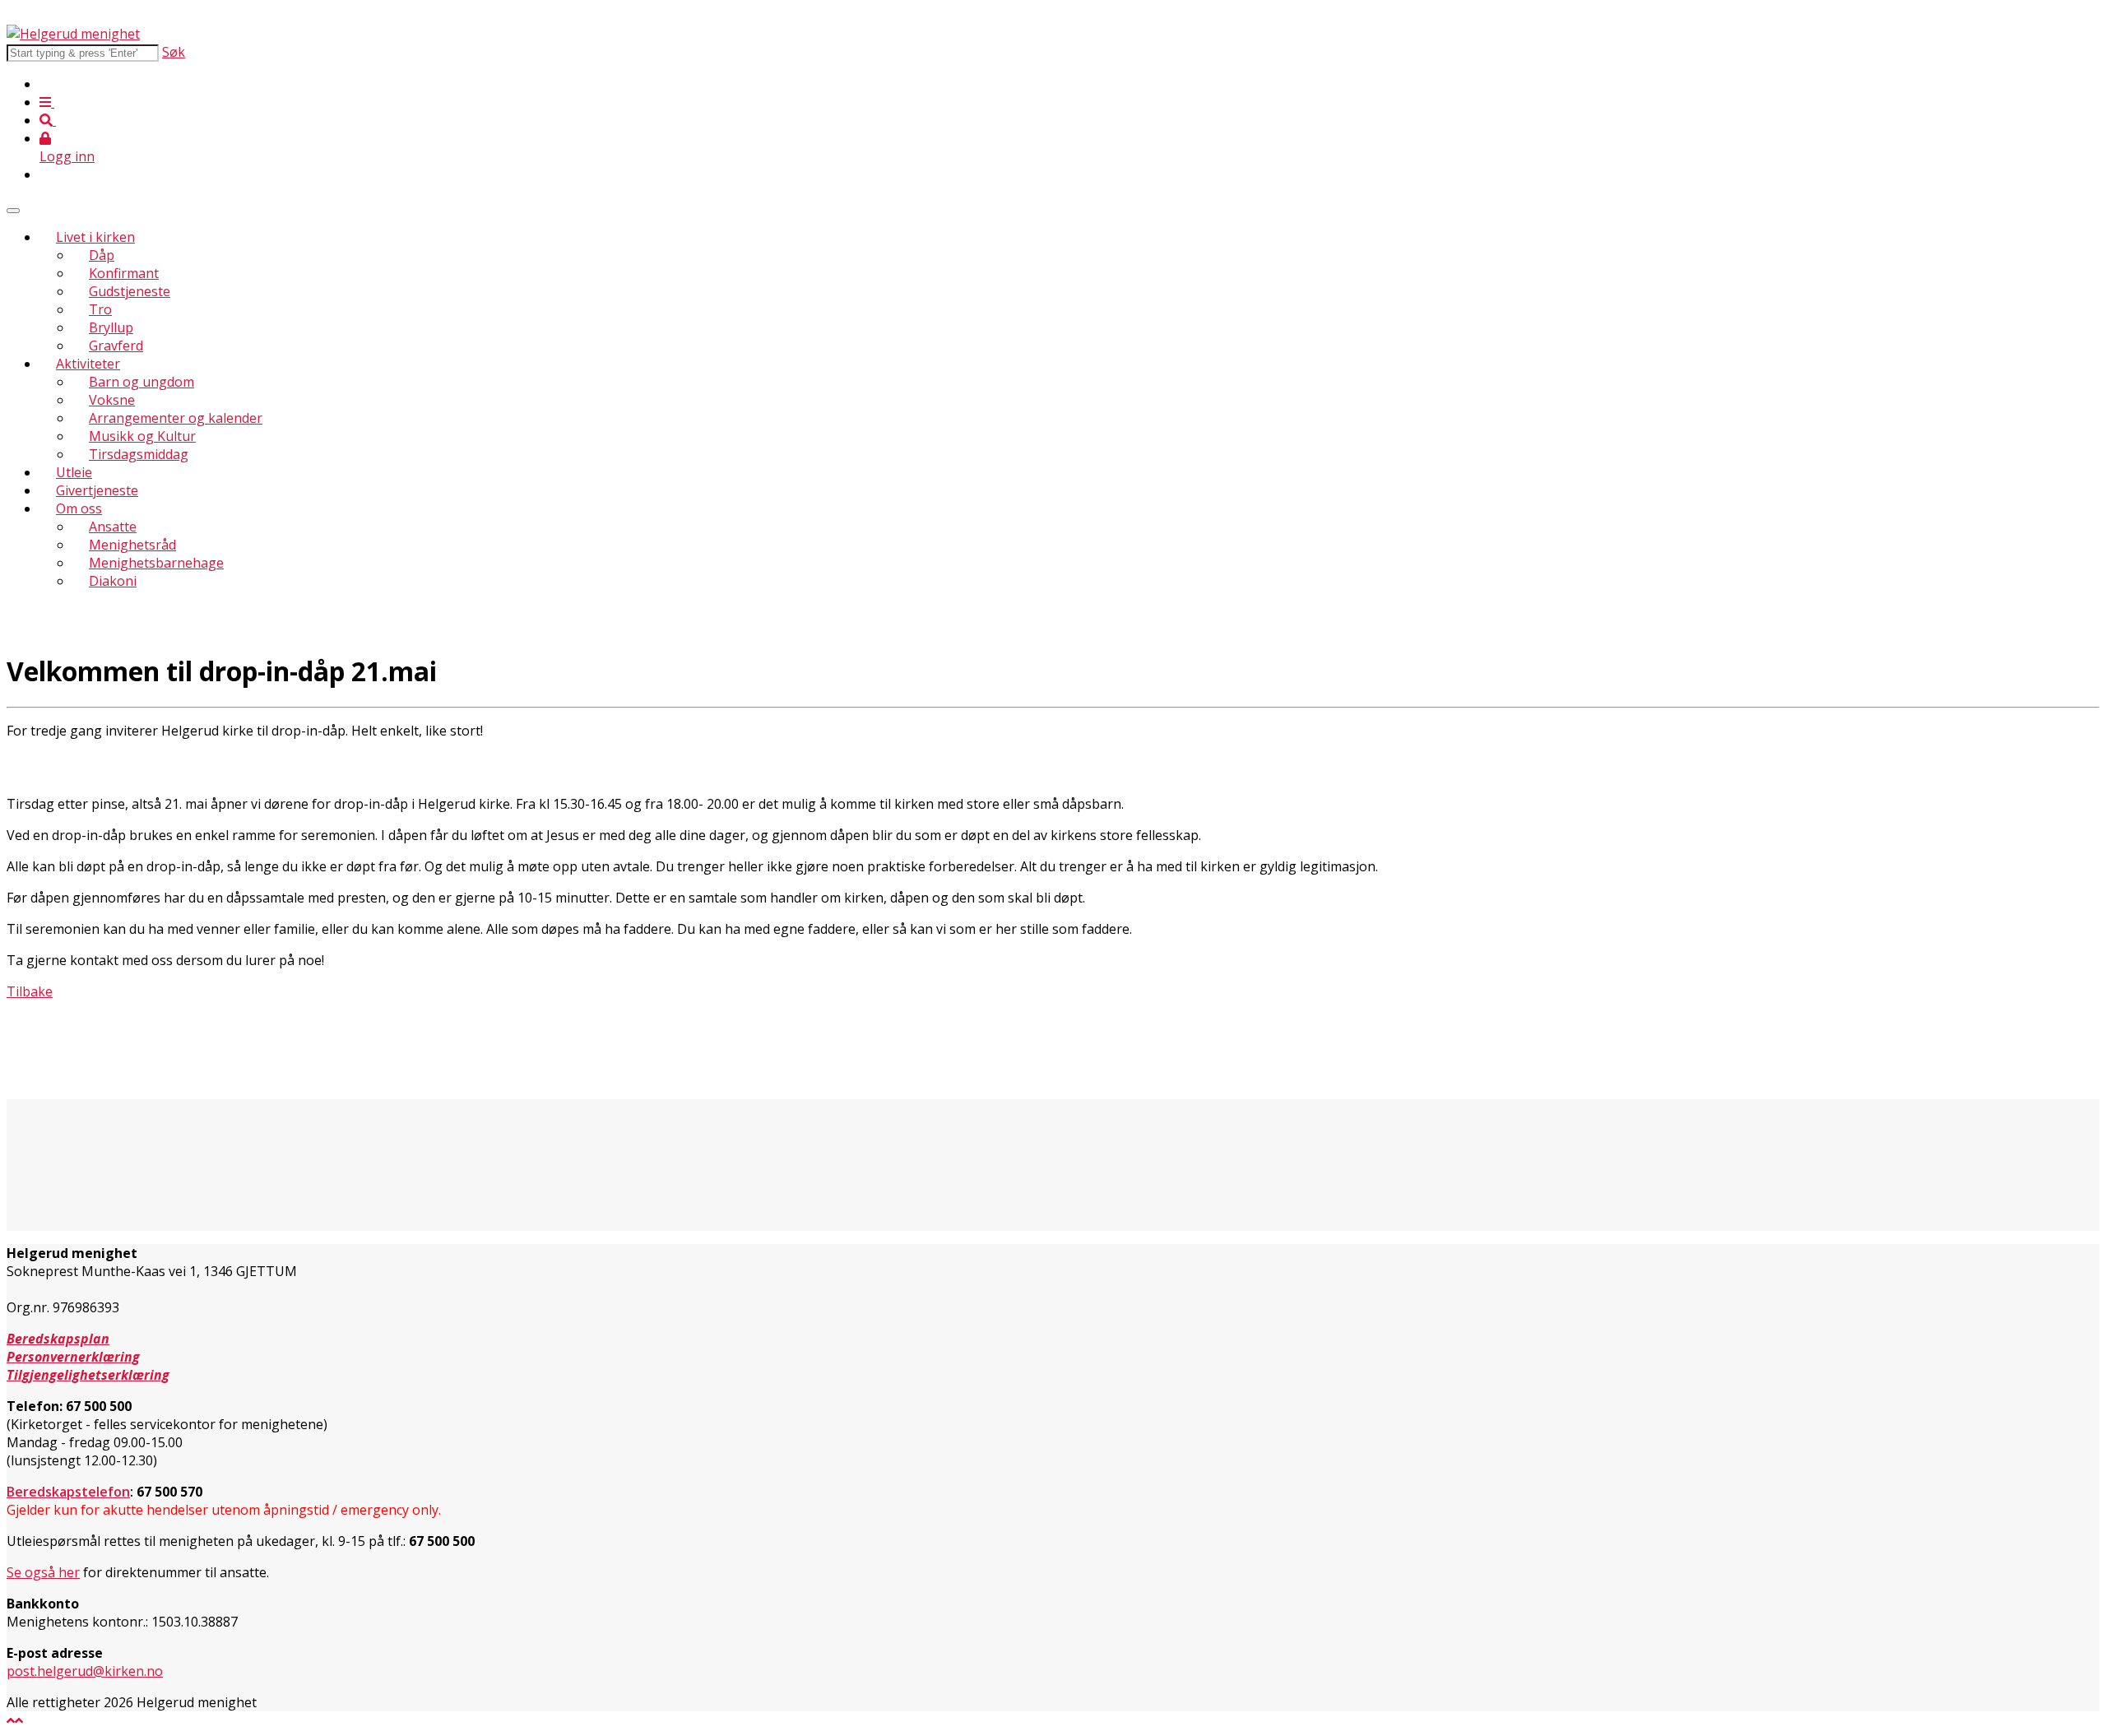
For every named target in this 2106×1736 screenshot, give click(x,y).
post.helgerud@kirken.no (85, 1671)
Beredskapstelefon (68, 1492)
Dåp (102, 255)
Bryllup (111, 327)
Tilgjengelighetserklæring (88, 1375)
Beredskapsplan (58, 1339)
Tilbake (30, 991)
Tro (100, 309)
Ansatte (113, 527)
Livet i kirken (95, 237)
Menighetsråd (132, 545)
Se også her (43, 1572)
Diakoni (113, 581)
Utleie (74, 472)
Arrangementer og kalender (176, 418)
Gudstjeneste (130, 291)
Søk (174, 52)
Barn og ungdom (141, 382)
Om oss (79, 508)
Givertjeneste (97, 490)
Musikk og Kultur (142, 436)
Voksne (112, 400)
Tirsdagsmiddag (139, 454)
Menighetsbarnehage (156, 563)
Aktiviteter (88, 364)
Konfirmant (124, 273)
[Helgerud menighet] (73, 34)
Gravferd (116, 346)
